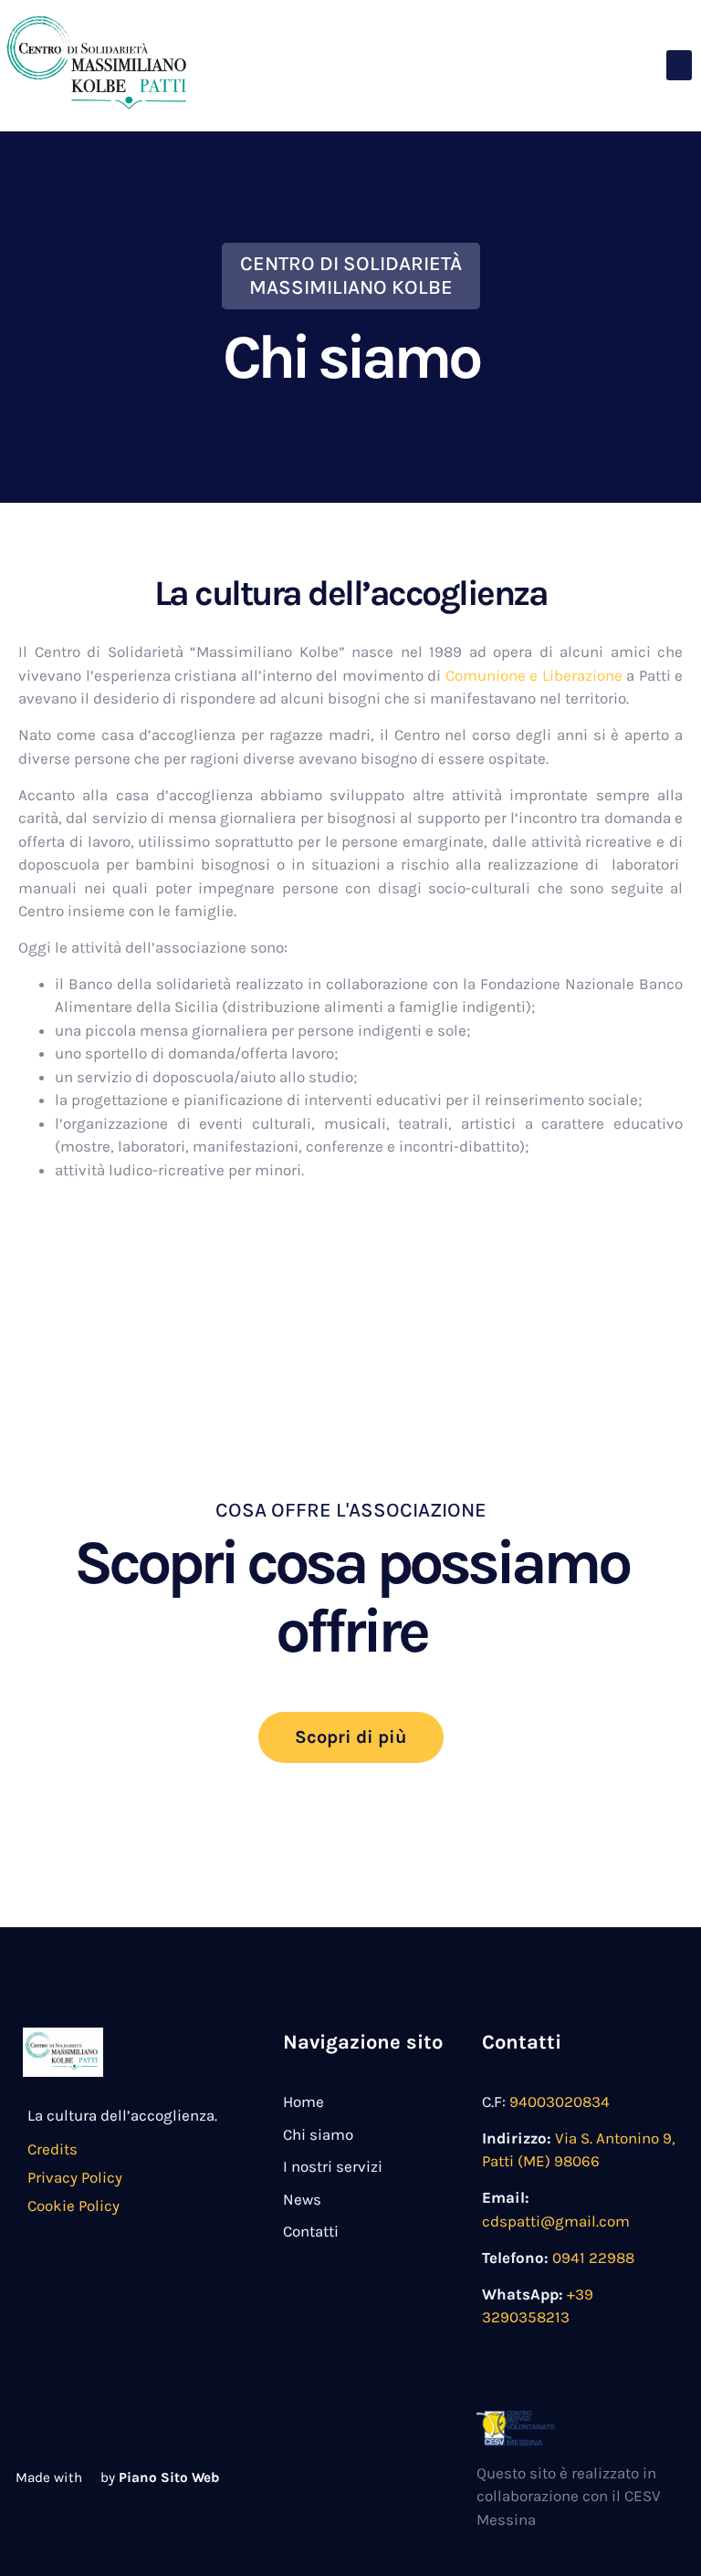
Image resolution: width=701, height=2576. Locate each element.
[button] (679, 65)
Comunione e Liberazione (534, 675)
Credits (52, 2149)
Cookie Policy (73, 2206)
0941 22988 (593, 2258)
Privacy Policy (75, 2177)
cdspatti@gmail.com (556, 2221)
